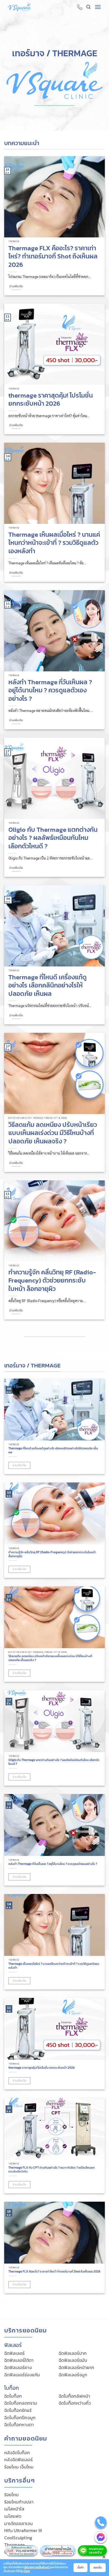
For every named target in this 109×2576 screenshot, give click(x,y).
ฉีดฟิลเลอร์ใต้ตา (19, 2360)
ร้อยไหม (11, 2495)
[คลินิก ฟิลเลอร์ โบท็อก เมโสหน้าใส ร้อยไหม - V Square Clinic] (19, 7)
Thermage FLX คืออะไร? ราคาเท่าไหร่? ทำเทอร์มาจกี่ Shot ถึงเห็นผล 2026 (53, 256)
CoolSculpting (18, 2538)
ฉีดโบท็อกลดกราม (21, 2403)
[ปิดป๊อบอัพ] (104, 2557)
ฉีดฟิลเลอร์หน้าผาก (76, 2367)
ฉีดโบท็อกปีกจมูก (20, 2418)
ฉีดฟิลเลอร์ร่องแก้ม (22, 2375)
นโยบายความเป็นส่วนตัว (37, 2567)
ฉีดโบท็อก (13, 2396)
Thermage (15, 2545)
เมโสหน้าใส (14, 2509)
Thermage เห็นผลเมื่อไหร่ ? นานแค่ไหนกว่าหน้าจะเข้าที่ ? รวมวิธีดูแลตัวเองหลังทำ (54, 543)
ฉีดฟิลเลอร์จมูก (73, 2375)
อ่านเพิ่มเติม (16, 286)
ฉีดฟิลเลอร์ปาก (73, 2353)
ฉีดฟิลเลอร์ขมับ (73, 2360)
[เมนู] (98, 7)
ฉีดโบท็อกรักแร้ (18, 2410)
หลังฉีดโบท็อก (17, 2453)
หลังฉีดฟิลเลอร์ (18, 2460)
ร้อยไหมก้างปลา (19, 2502)
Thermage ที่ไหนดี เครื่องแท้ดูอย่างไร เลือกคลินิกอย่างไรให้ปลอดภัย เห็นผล (48, 986)
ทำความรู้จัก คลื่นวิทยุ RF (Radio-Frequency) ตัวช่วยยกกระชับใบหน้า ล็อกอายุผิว (52, 1281)
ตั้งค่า (27, 2571)
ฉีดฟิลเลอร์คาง (18, 2367)
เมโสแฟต (13, 2516)
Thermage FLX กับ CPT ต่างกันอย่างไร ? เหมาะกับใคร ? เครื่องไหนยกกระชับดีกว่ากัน (52, 2170)
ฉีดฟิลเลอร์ (14, 2353)
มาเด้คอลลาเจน (18, 2523)
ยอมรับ (98, 2567)
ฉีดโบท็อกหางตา (19, 2425)
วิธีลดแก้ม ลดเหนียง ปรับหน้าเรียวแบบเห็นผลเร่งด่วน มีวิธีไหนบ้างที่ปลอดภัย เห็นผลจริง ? (53, 1133)
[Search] (88, 7)
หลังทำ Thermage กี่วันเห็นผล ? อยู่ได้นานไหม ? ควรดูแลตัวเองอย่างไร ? (50, 691)
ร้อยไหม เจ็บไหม (19, 2467)
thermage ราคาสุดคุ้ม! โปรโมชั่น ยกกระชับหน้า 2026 (51, 400)
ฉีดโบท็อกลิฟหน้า (74, 2396)
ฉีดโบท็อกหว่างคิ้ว (75, 2403)
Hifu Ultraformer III (23, 2530)
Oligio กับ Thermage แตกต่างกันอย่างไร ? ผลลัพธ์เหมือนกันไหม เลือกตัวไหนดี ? (53, 838)
